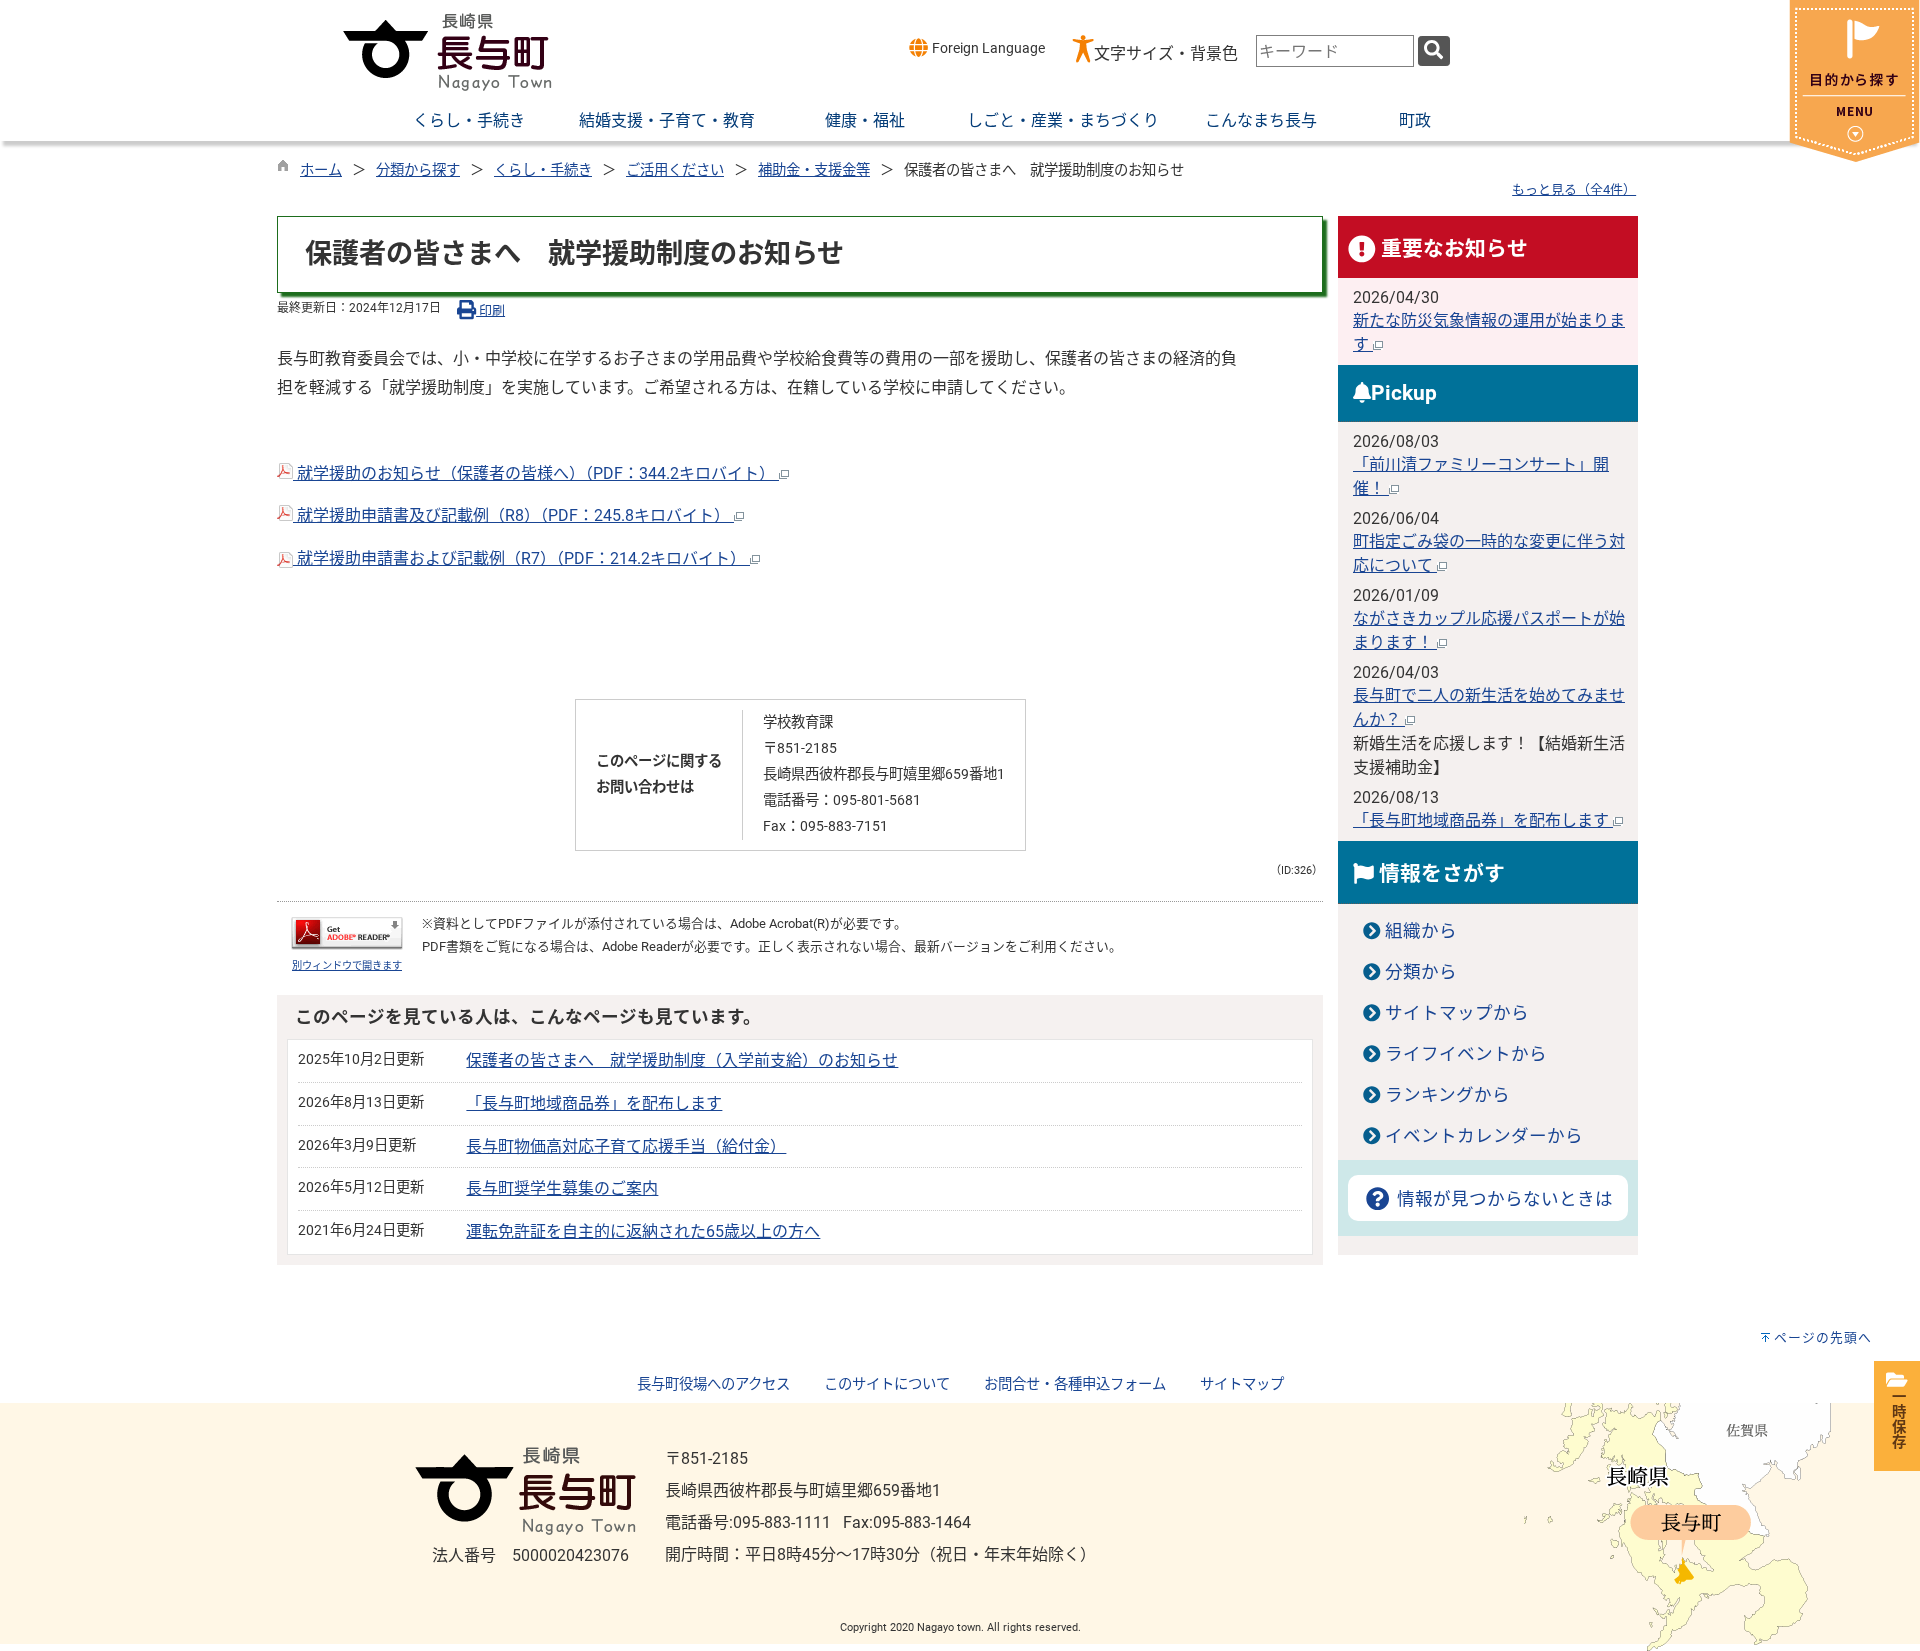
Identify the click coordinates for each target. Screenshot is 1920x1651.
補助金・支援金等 (814, 170)
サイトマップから (1457, 1013)
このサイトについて (887, 1384)
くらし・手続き (543, 170)
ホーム (321, 170)
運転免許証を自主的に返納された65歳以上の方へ (643, 1231)
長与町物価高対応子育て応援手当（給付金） (626, 1146)
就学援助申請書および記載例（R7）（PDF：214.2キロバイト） (521, 558)
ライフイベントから (1466, 1054)
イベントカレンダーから (1484, 1136)
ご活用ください (675, 170)
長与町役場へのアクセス (713, 1384)
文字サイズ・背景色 (1166, 53)
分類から (1421, 972)
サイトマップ (1242, 1384)
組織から (1421, 931)
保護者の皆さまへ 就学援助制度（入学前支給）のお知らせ (682, 1060)
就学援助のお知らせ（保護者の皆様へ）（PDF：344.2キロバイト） (536, 473)
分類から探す (418, 170)
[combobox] (1335, 51)
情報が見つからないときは (1502, 1199)
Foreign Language (987, 48)
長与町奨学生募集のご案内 (562, 1188)
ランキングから (1447, 1095)
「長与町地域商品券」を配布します (594, 1103)
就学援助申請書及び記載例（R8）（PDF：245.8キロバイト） (513, 515)
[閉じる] (1854, 156)
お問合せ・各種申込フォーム (1075, 1384)
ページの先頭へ (1823, 1337)
